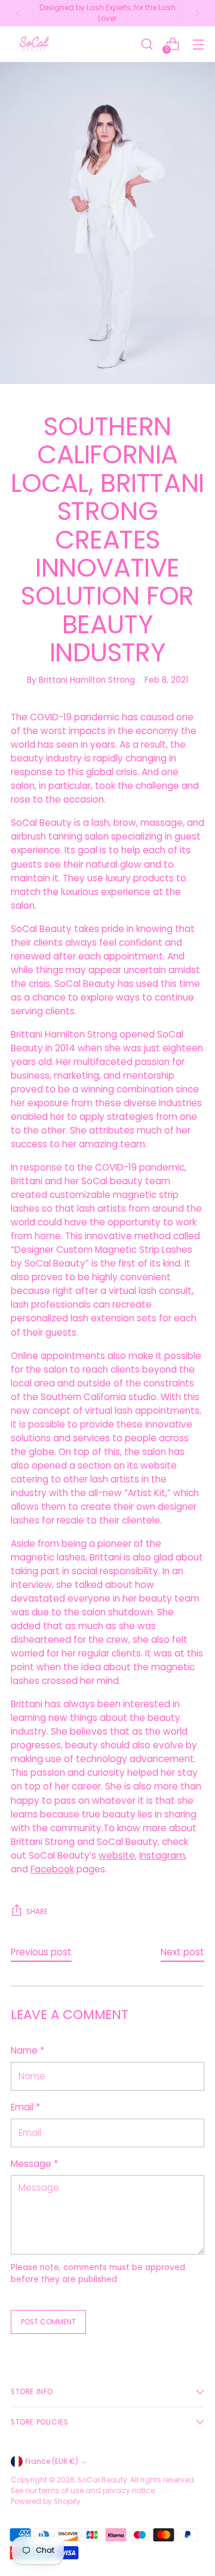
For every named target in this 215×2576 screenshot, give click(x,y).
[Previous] (18, 13)
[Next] (197, 13)
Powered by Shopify (46, 2501)
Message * (34, 2164)
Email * (25, 2107)
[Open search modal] (147, 44)
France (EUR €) (52, 2461)
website (117, 1855)
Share (37, 1911)
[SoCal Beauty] (35, 44)
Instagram (162, 1855)
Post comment (48, 2322)
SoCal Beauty (102, 2480)
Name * (27, 2050)
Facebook (52, 1869)
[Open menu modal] (198, 44)
